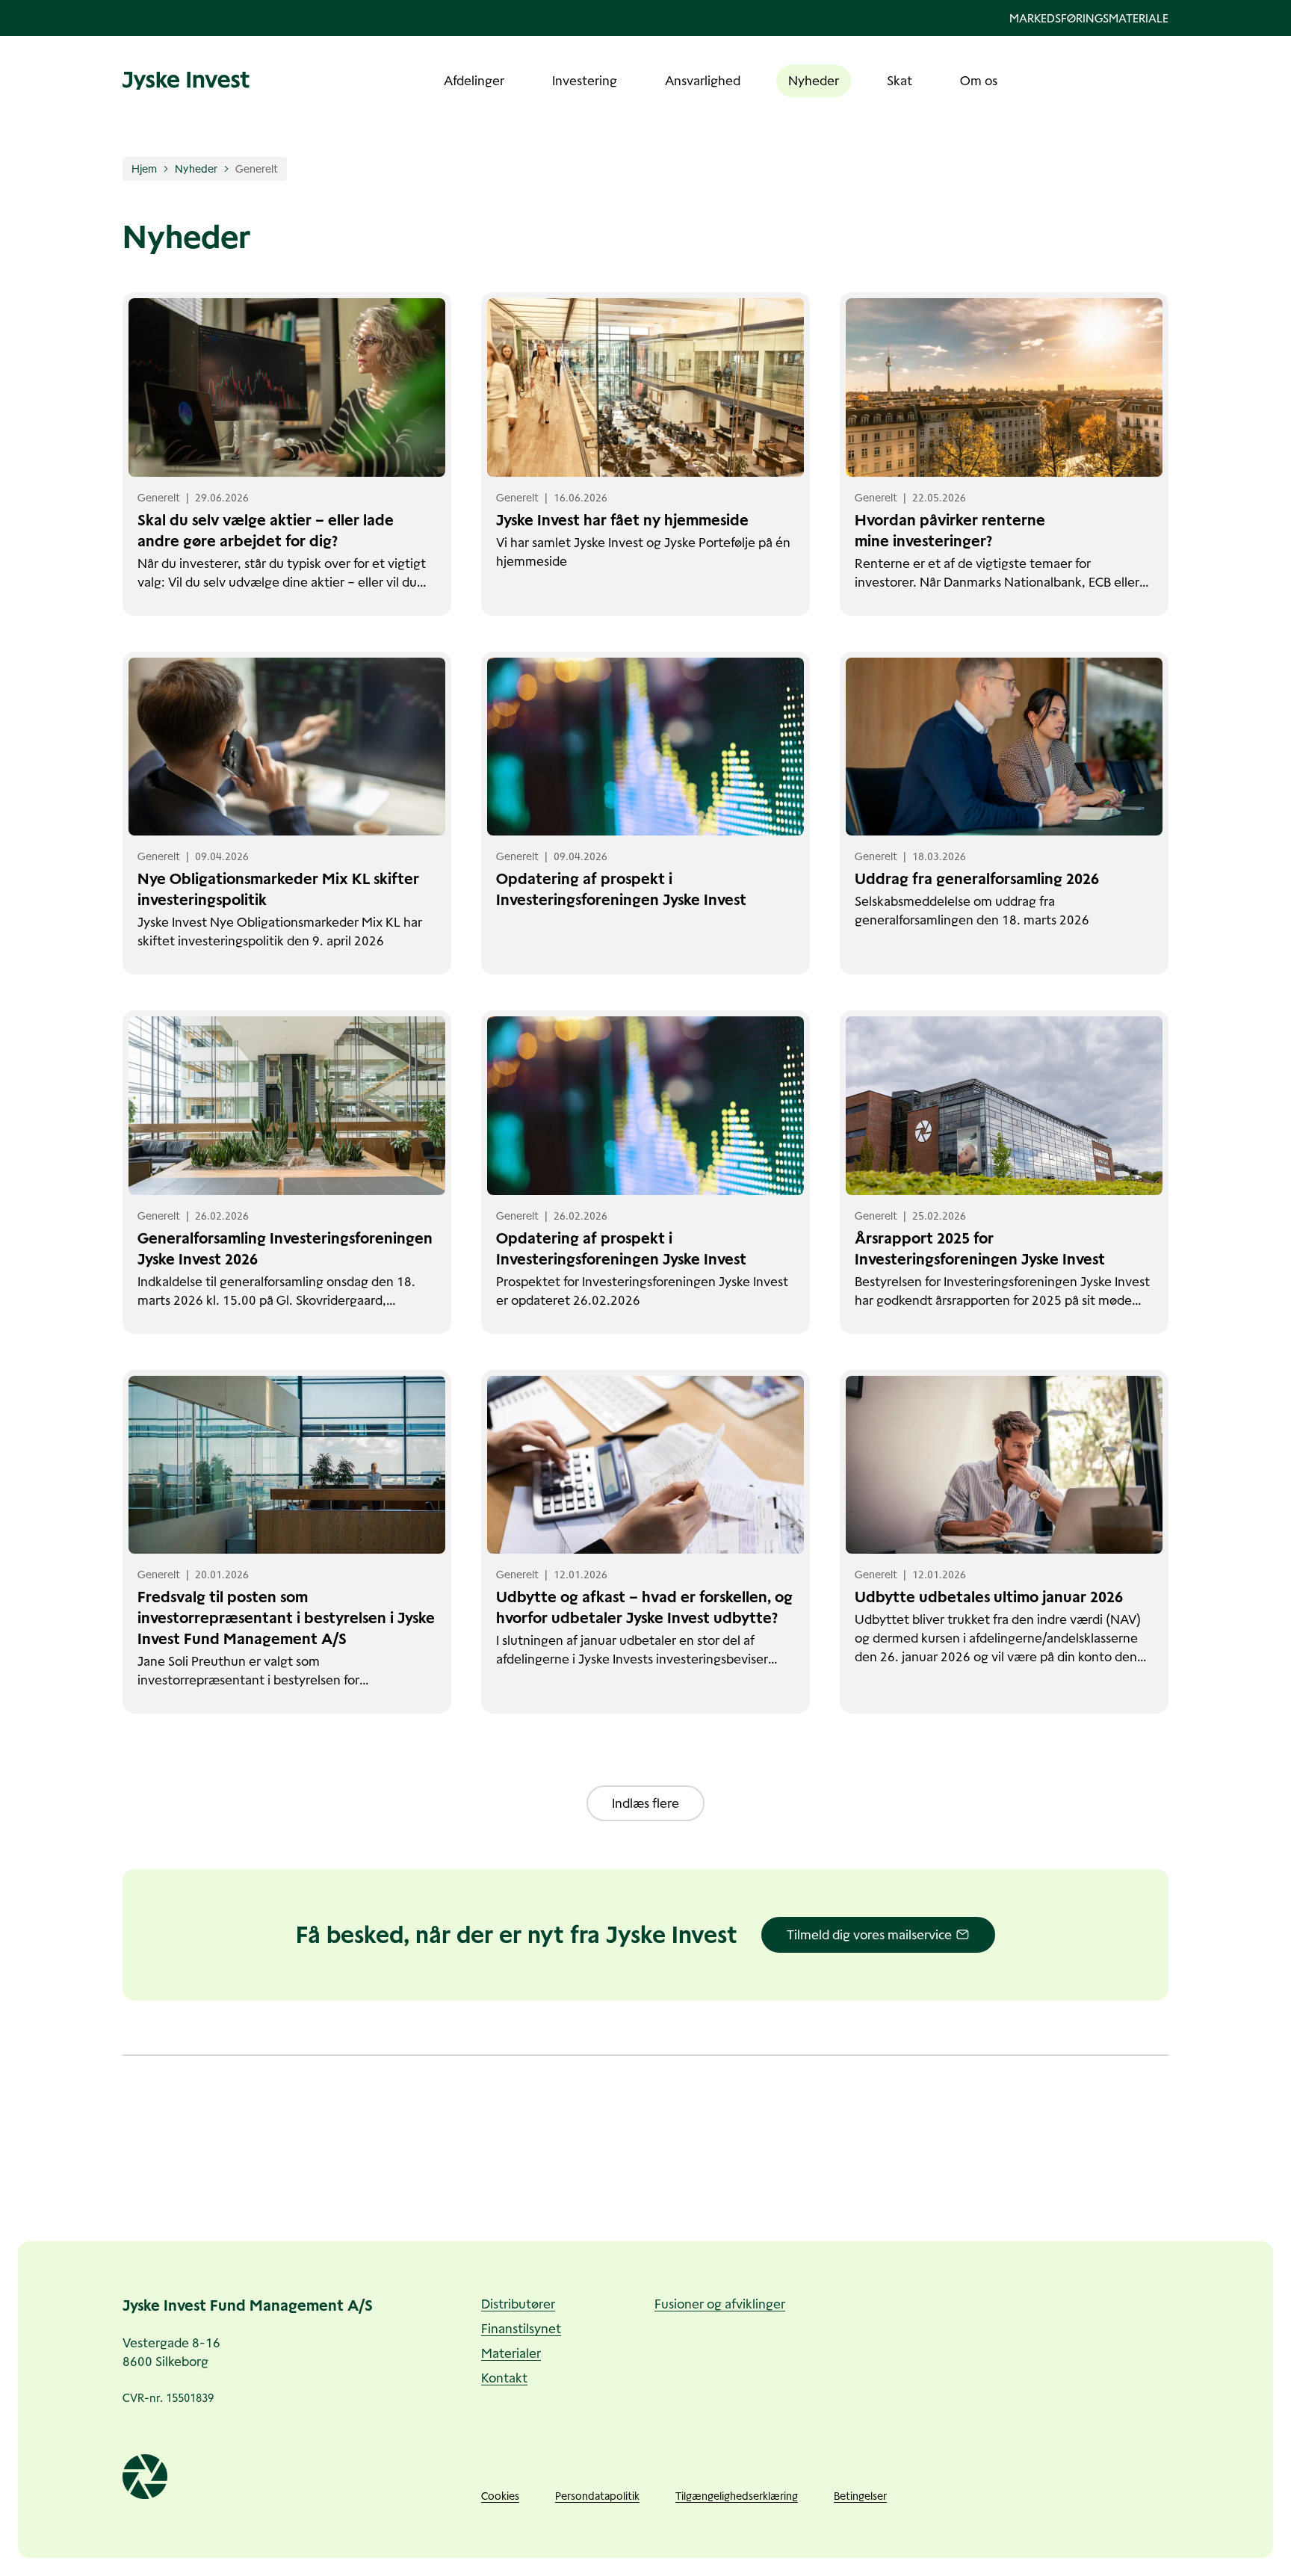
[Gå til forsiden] (186, 81)
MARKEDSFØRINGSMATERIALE (1089, 18)
